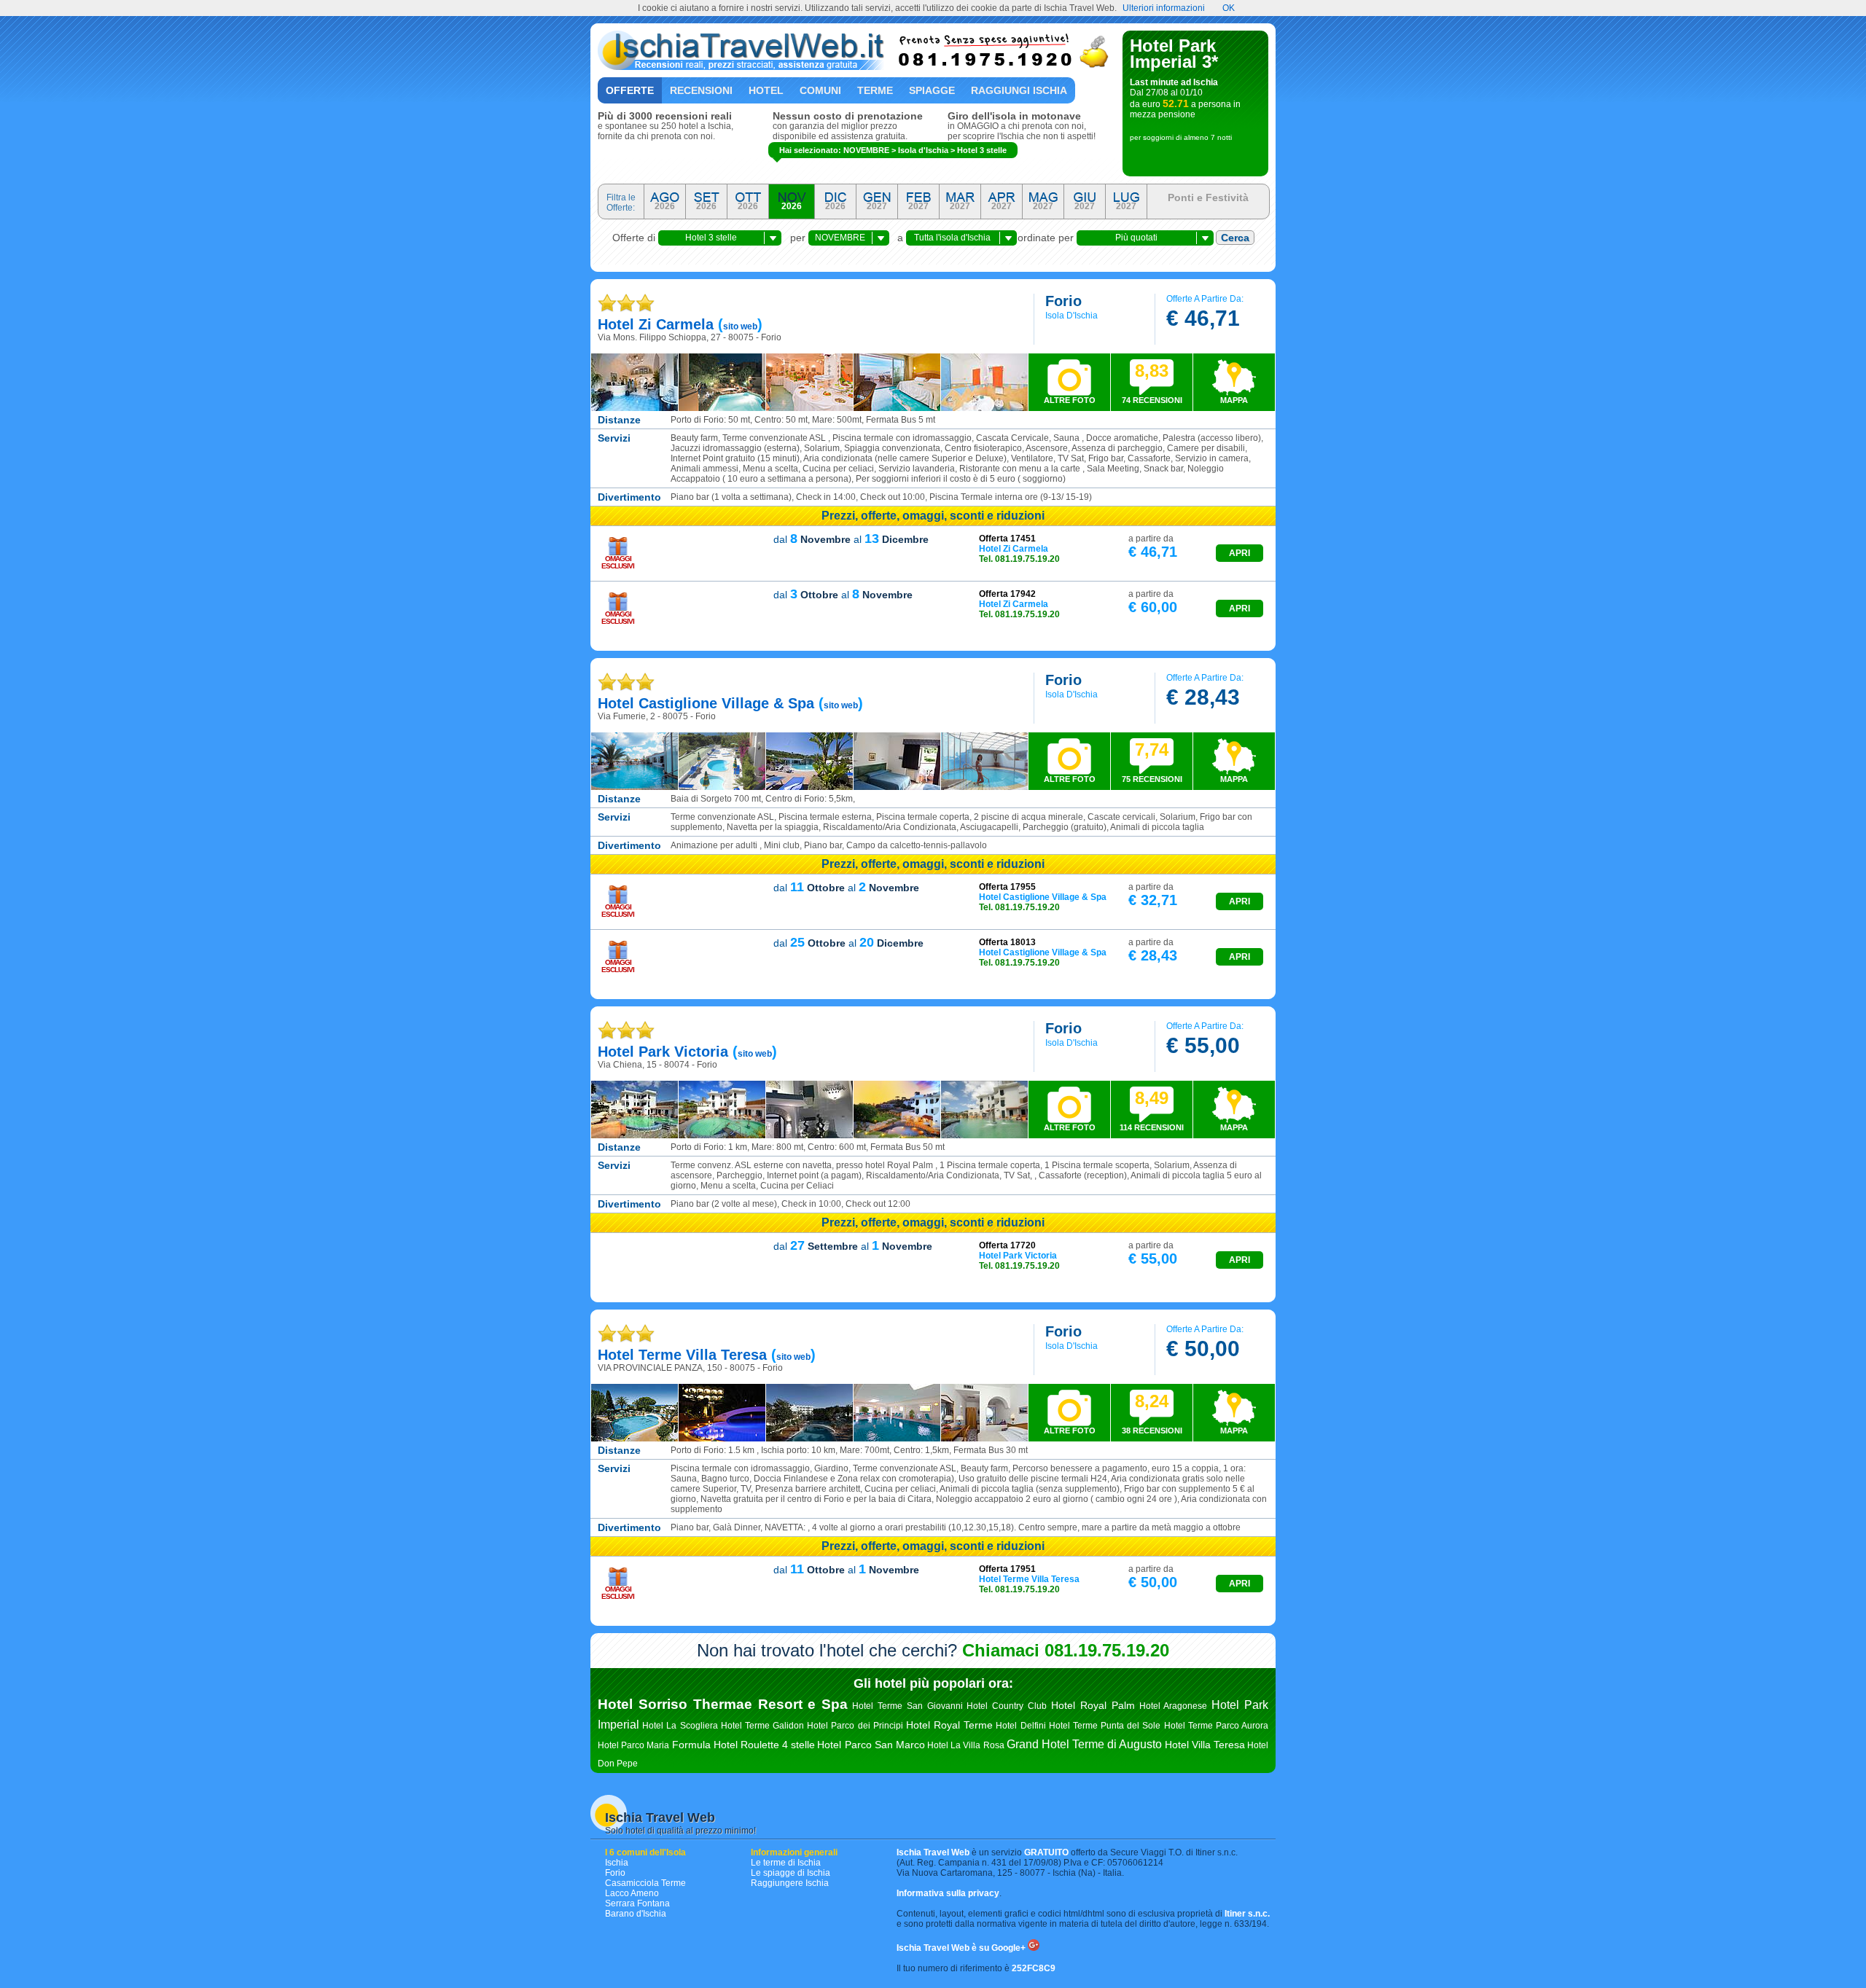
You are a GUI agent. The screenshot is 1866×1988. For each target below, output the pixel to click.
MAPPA (1234, 400)
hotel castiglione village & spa (706, 703)
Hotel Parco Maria (633, 1745)
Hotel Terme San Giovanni (907, 1706)
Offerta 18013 (1007, 942)
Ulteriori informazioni (1164, 8)
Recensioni (701, 90)
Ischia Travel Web (660, 1817)
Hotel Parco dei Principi (855, 1726)
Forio (615, 1873)
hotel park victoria (663, 1052)
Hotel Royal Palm (1093, 1705)
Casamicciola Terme (645, 1883)
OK (1229, 8)
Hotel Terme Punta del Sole (1105, 1726)
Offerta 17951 (1007, 1569)
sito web (740, 326)
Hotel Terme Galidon (762, 1726)
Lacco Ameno (632, 1893)
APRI (1240, 553)
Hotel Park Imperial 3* (1174, 54)
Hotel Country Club (1007, 1706)
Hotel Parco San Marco (871, 1745)
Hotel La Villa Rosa (966, 1745)
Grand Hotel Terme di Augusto (1085, 1744)
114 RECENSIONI (1152, 1110)
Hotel (766, 90)
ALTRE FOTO (1070, 400)
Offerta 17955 (1007, 887)
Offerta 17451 (1007, 539)
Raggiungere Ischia (790, 1883)
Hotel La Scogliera (680, 1726)
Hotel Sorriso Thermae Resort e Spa (723, 1704)
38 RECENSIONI (1152, 1413)
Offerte (630, 90)
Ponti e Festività (1208, 197)
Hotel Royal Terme (949, 1725)
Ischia (617, 1863)
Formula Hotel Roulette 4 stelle (744, 1745)
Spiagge (932, 90)
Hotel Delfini (1020, 1726)
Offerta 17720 (1007, 1245)
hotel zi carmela (656, 324)
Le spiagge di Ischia (790, 1873)
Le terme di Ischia (786, 1863)
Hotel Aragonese (1174, 1706)
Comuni (820, 90)
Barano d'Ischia (636, 1914)
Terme (875, 90)
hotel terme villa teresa (682, 1355)
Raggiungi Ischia (1019, 90)
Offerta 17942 (1007, 594)
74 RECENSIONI (1152, 383)
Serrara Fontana (637, 1903)
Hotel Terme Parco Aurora (1217, 1726)
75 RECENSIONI (1152, 762)
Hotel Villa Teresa (1205, 1745)
